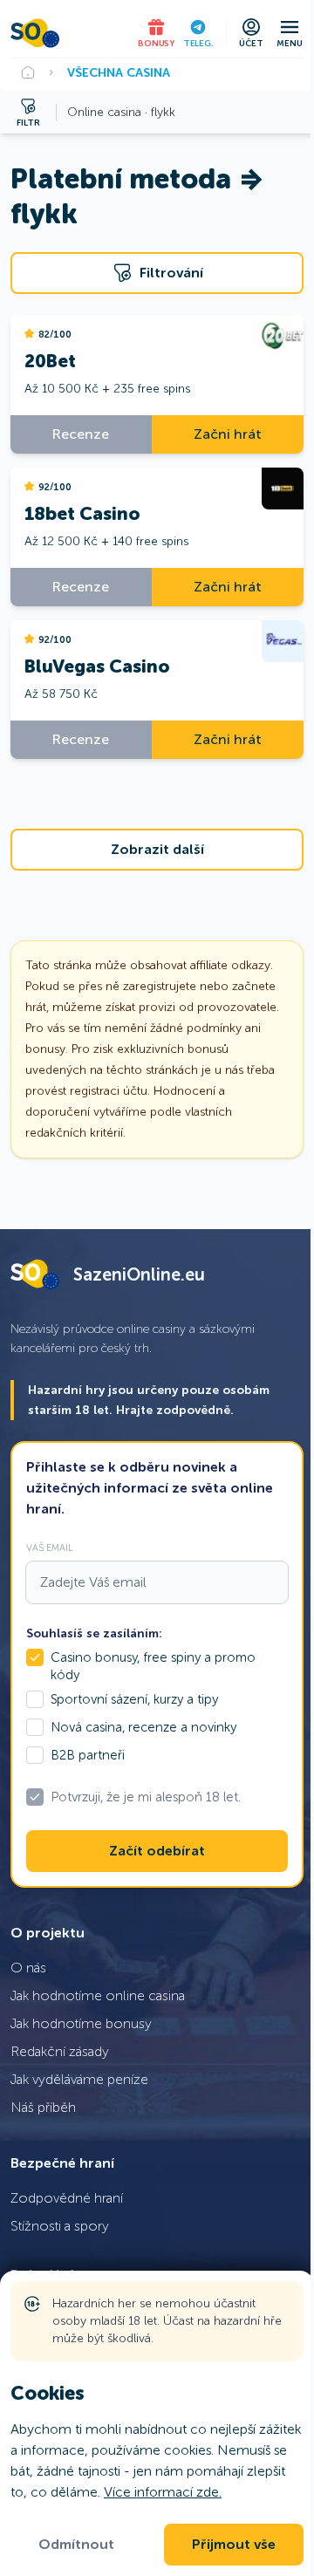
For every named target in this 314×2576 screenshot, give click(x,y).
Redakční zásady (60, 2051)
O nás (28, 1968)
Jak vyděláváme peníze (79, 2079)
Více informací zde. (163, 2492)
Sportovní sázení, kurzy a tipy (134, 1699)
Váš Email (50, 1548)
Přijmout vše (234, 2545)
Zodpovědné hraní (67, 2198)
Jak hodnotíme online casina (98, 1995)
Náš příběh (43, 2107)
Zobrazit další (157, 850)
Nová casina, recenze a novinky (143, 1727)
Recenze (81, 434)
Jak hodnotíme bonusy (81, 2023)
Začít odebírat (157, 1851)
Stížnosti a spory (60, 2226)
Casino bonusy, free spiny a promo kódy (153, 1666)
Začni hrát (228, 434)
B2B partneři (88, 1755)
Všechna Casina (119, 72)
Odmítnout (76, 2545)
